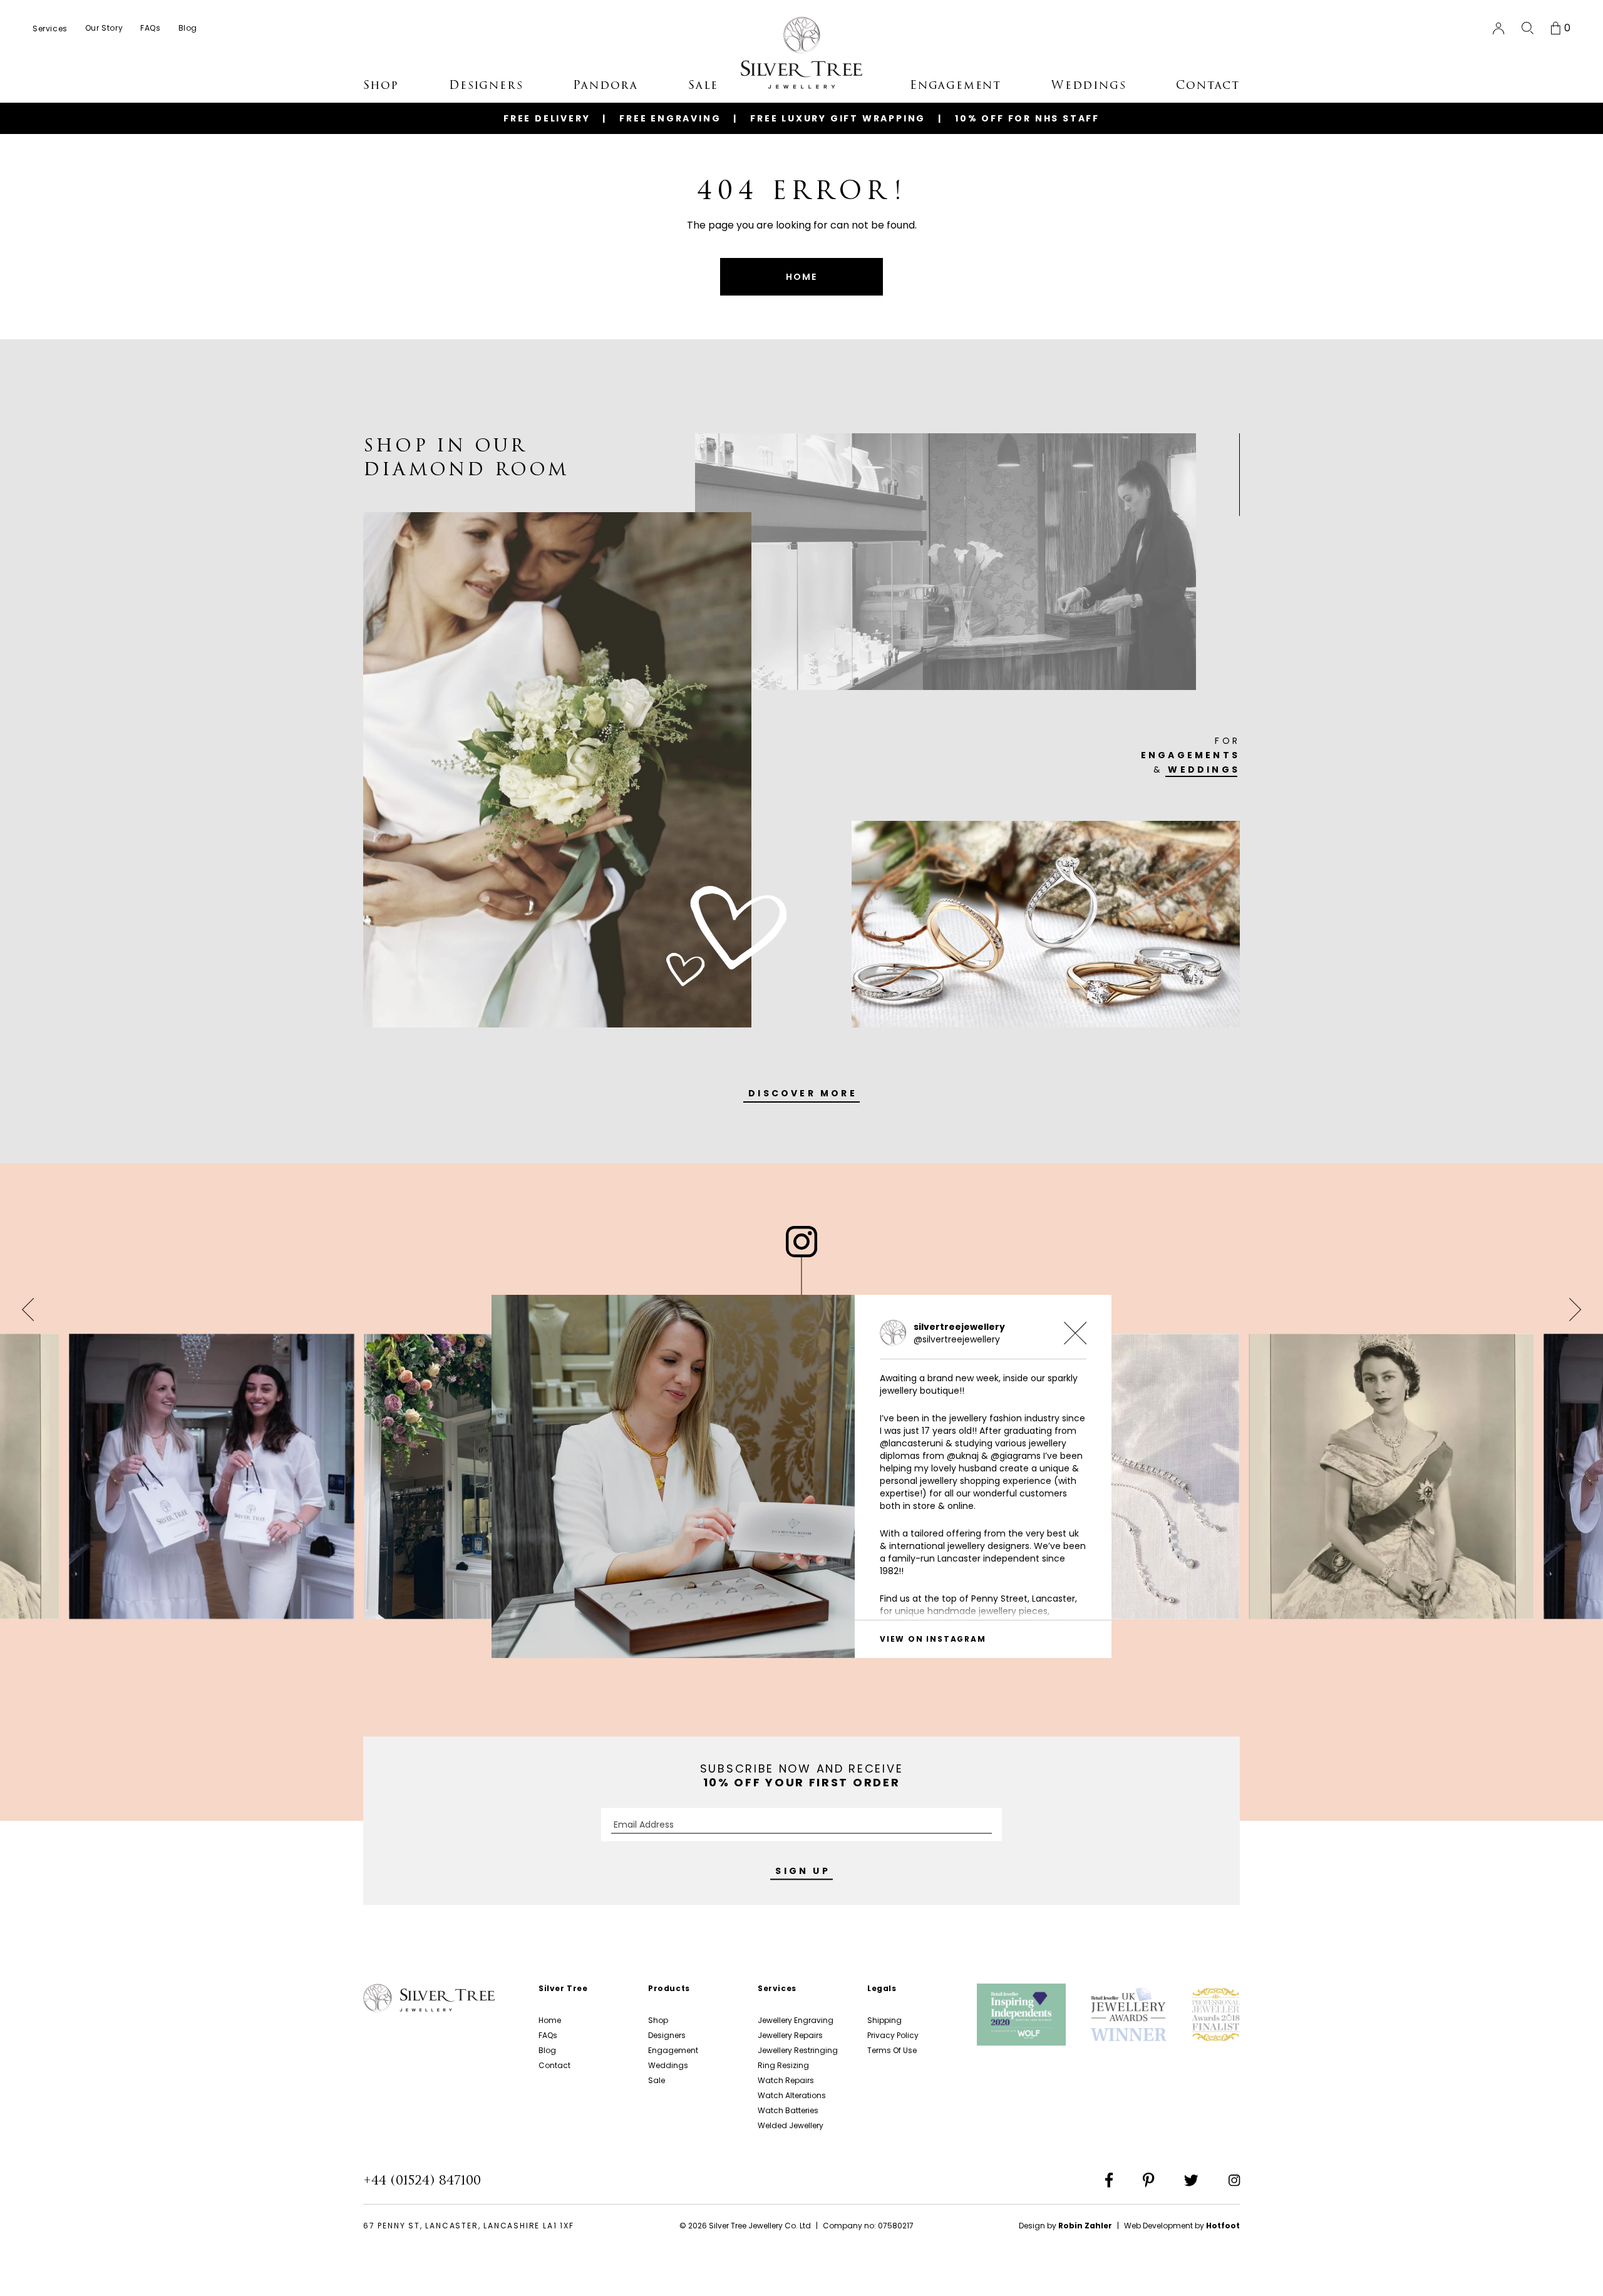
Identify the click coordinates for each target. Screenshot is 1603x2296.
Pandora (606, 85)
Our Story (104, 28)
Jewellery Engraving (796, 2020)
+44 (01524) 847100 (422, 2180)
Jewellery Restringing (798, 2050)
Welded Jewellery (791, 2125)
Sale (657, 2080)
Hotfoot (1223, 2226)
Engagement (673, 2050)
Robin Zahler (1085, 2226)
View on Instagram (933, 1639)
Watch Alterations (792, 2095)
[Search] (1528, 28)
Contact (554, 2065)
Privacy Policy (893, 2035)
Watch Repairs (786, 2080)
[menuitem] (50, 28)
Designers (667, 2035)
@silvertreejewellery (957, 1339)
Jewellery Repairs (790, 2035)
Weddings (668, 2065)
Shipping (884, 2020)
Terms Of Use (892, 2050)
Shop (658, 2020)
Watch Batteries (788, 2110)
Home (550, 2020)
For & (1190, 755)
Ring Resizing (783, 2065)
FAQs (548, 2035)
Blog (547, 2050)
